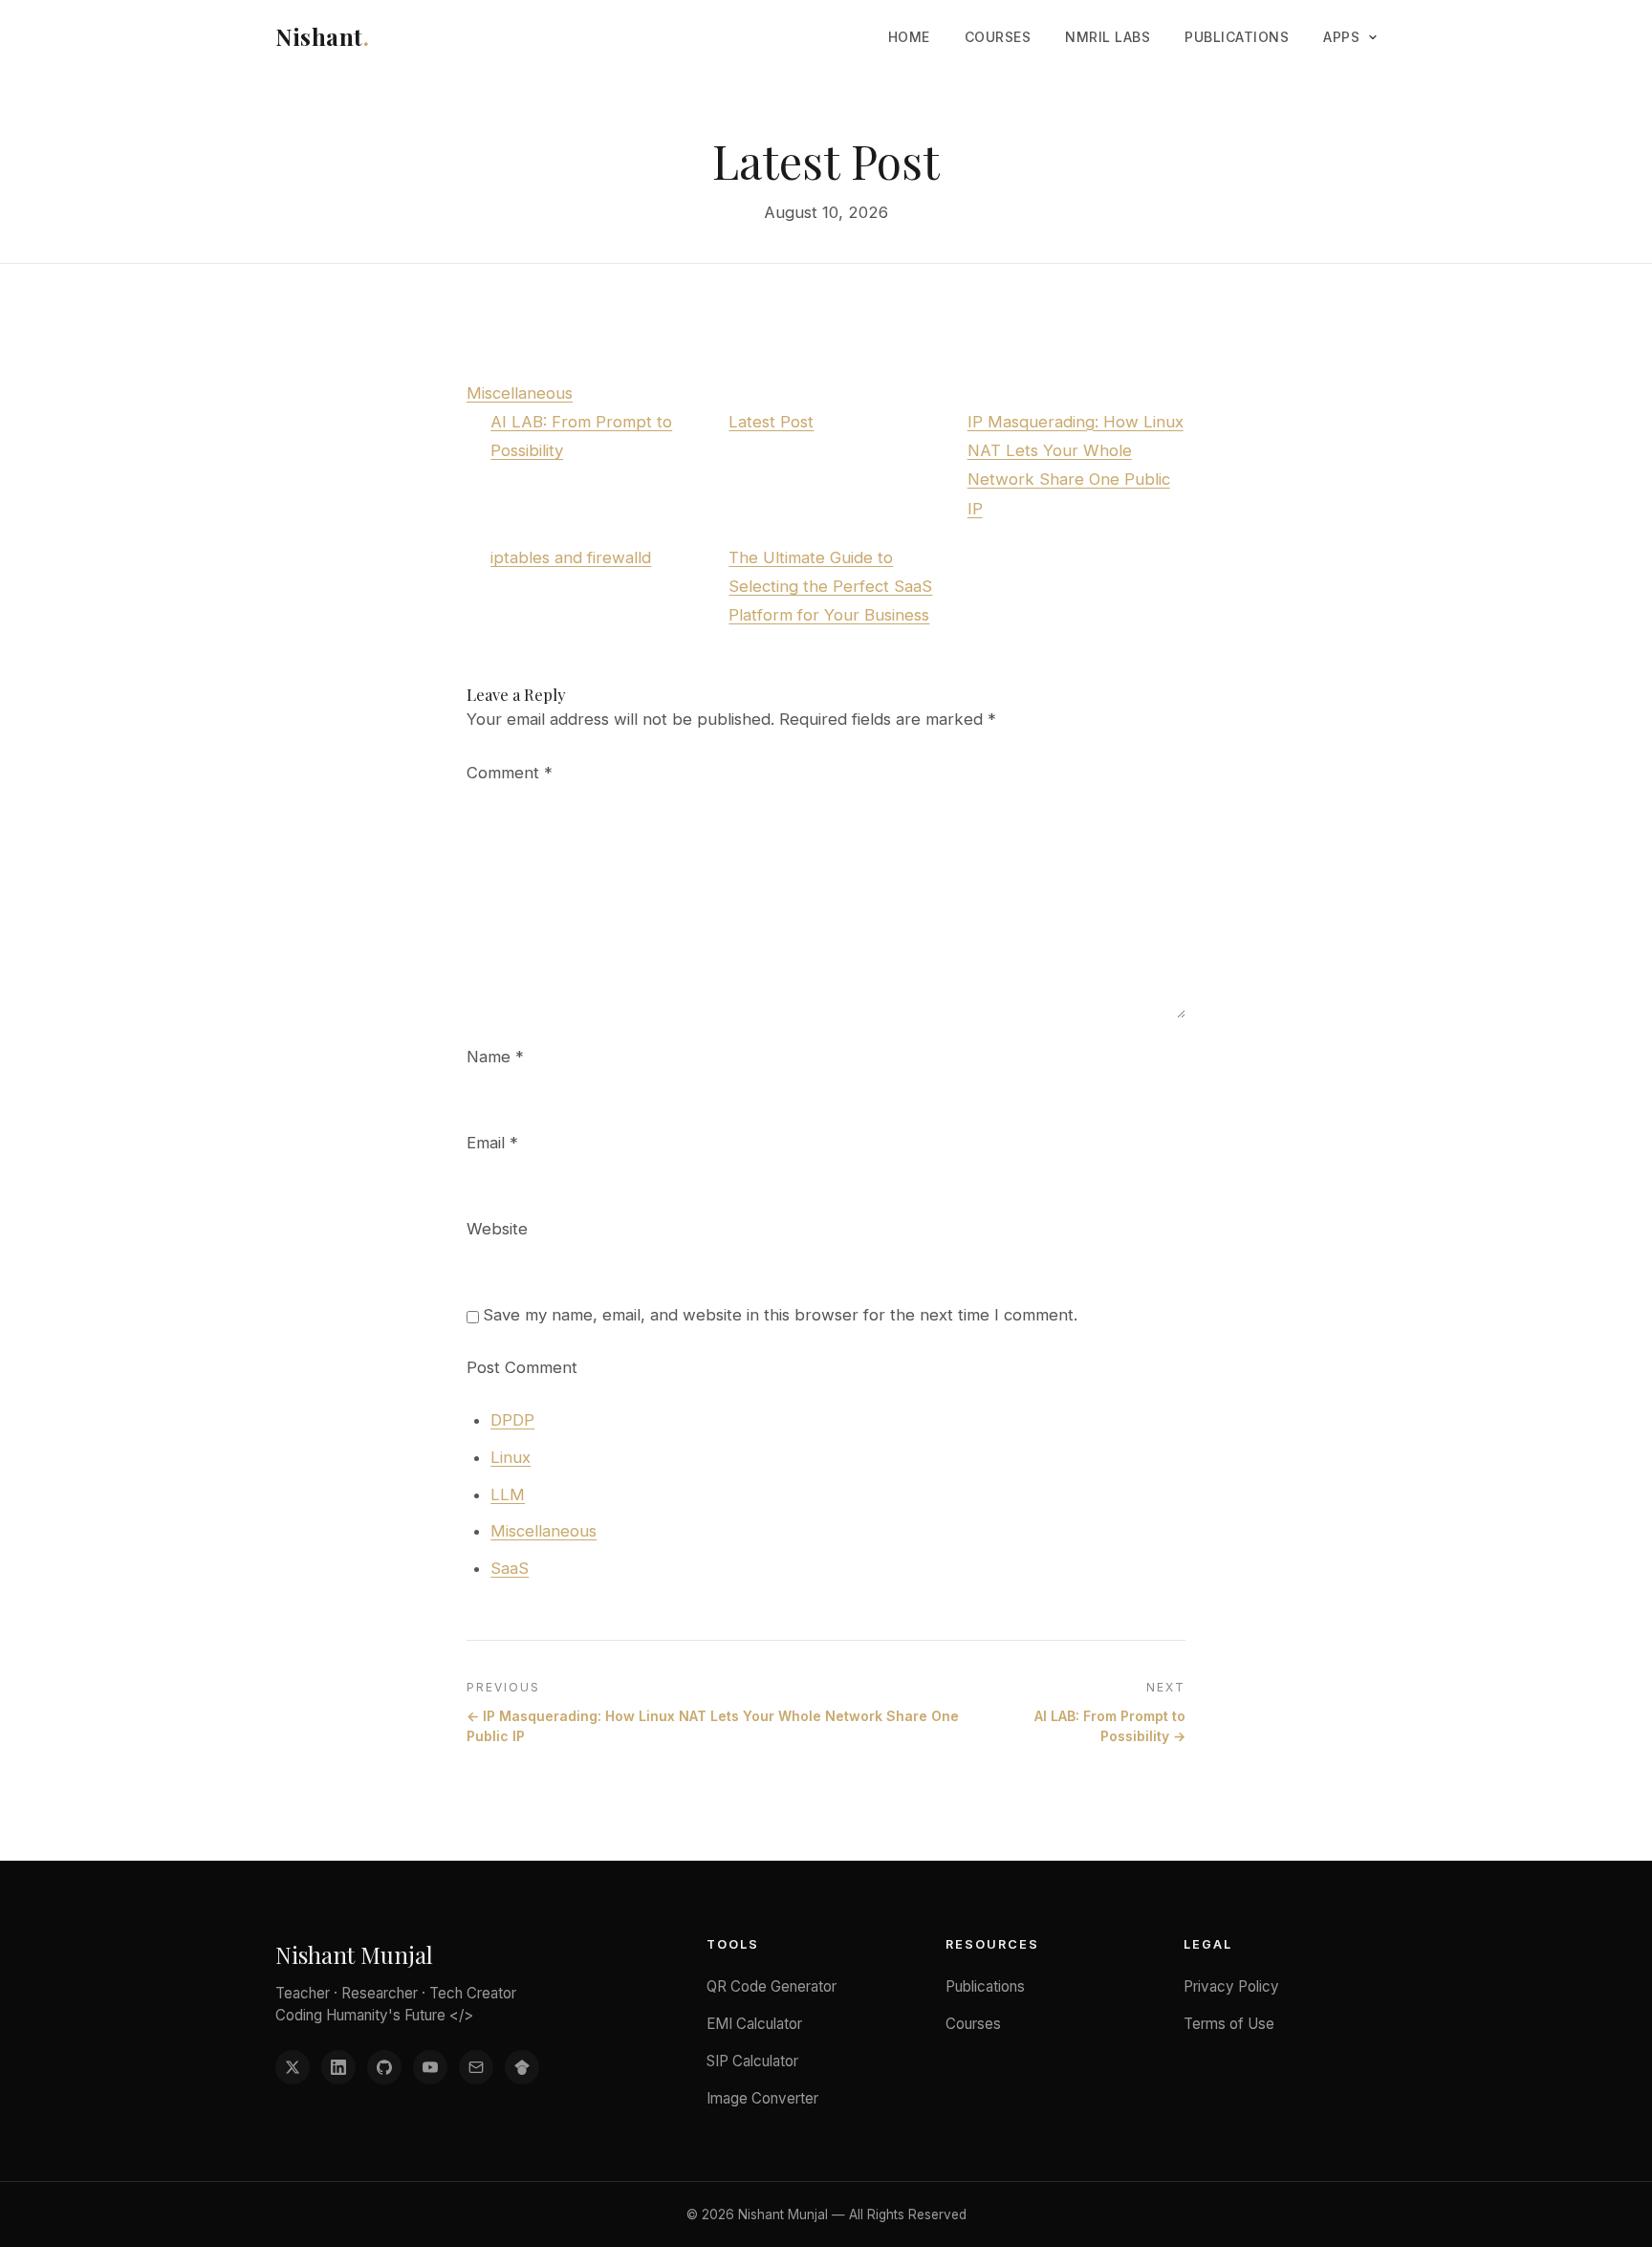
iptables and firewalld (571, 557)
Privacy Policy (1231, 1986)
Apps (1341, 37)
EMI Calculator (754, 2024)
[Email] (476, 2067)
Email (492, 1143)
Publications (1237, 37)
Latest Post (771, 422)
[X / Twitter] (293, 2067)
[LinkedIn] (338, 2067)
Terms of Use (1229, 2024)
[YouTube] (430, 2067)
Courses (998, 37)
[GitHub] (384, 2067)
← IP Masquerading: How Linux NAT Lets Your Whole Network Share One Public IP (713, 1726)
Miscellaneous (520, 393)
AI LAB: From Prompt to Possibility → (1110, 1726)
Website (497, 1229)
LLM (508, 1494)
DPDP (512, 1420)
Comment (510, 773)
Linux (511, 1457)
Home (909, 37)
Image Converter (762, 2098)
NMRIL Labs (1108, 37)
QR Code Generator (772, 1986)
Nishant (322, 36)
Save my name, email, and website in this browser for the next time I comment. (780, 1315)
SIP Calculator (752, 2061)
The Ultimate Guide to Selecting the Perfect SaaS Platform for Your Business (830, 586)
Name (495, 1057)
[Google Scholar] (522, 2067)
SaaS (510, 1568)
